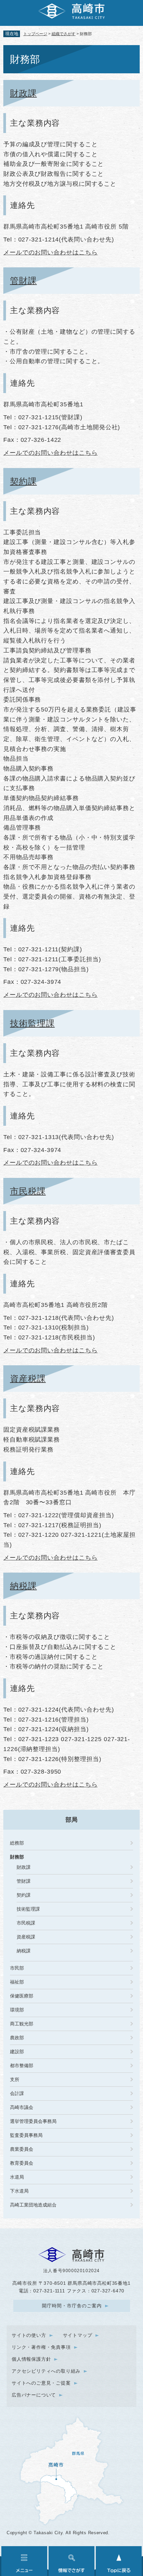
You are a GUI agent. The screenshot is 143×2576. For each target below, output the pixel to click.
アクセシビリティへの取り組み (46, 2371)
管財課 (23, 281)
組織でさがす (64, 34)
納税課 (23, 1586)
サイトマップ (78, 2335)
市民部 (17, 1968)
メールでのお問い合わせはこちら (51, 252)
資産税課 (28, 1379)
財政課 (23, 93)
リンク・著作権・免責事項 (41, 2347)
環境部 (17, 2010)
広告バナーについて (34, 2395)
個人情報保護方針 (31, 2359)
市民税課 (28, 1191)
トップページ (35, 34)
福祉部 (17, 1982)
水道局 (17, 2177)
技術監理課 (32, 1023)
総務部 (17, 1843)
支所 (15, 2079)
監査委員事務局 (26, 2135)
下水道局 (19, 2191)
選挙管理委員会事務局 (33, 2121)
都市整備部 (22, 2066)
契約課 (23, 481)
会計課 (17, 2093)
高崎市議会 (22, 2107)
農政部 (17, 2038)
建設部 (17, 2052)
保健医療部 (22, 1996)
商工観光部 (22, 2024)
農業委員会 (22, 2149)
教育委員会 (22, 2163)
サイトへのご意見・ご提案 (41, 2383)
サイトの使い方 (29, 2335)
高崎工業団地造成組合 (33, 2205)
